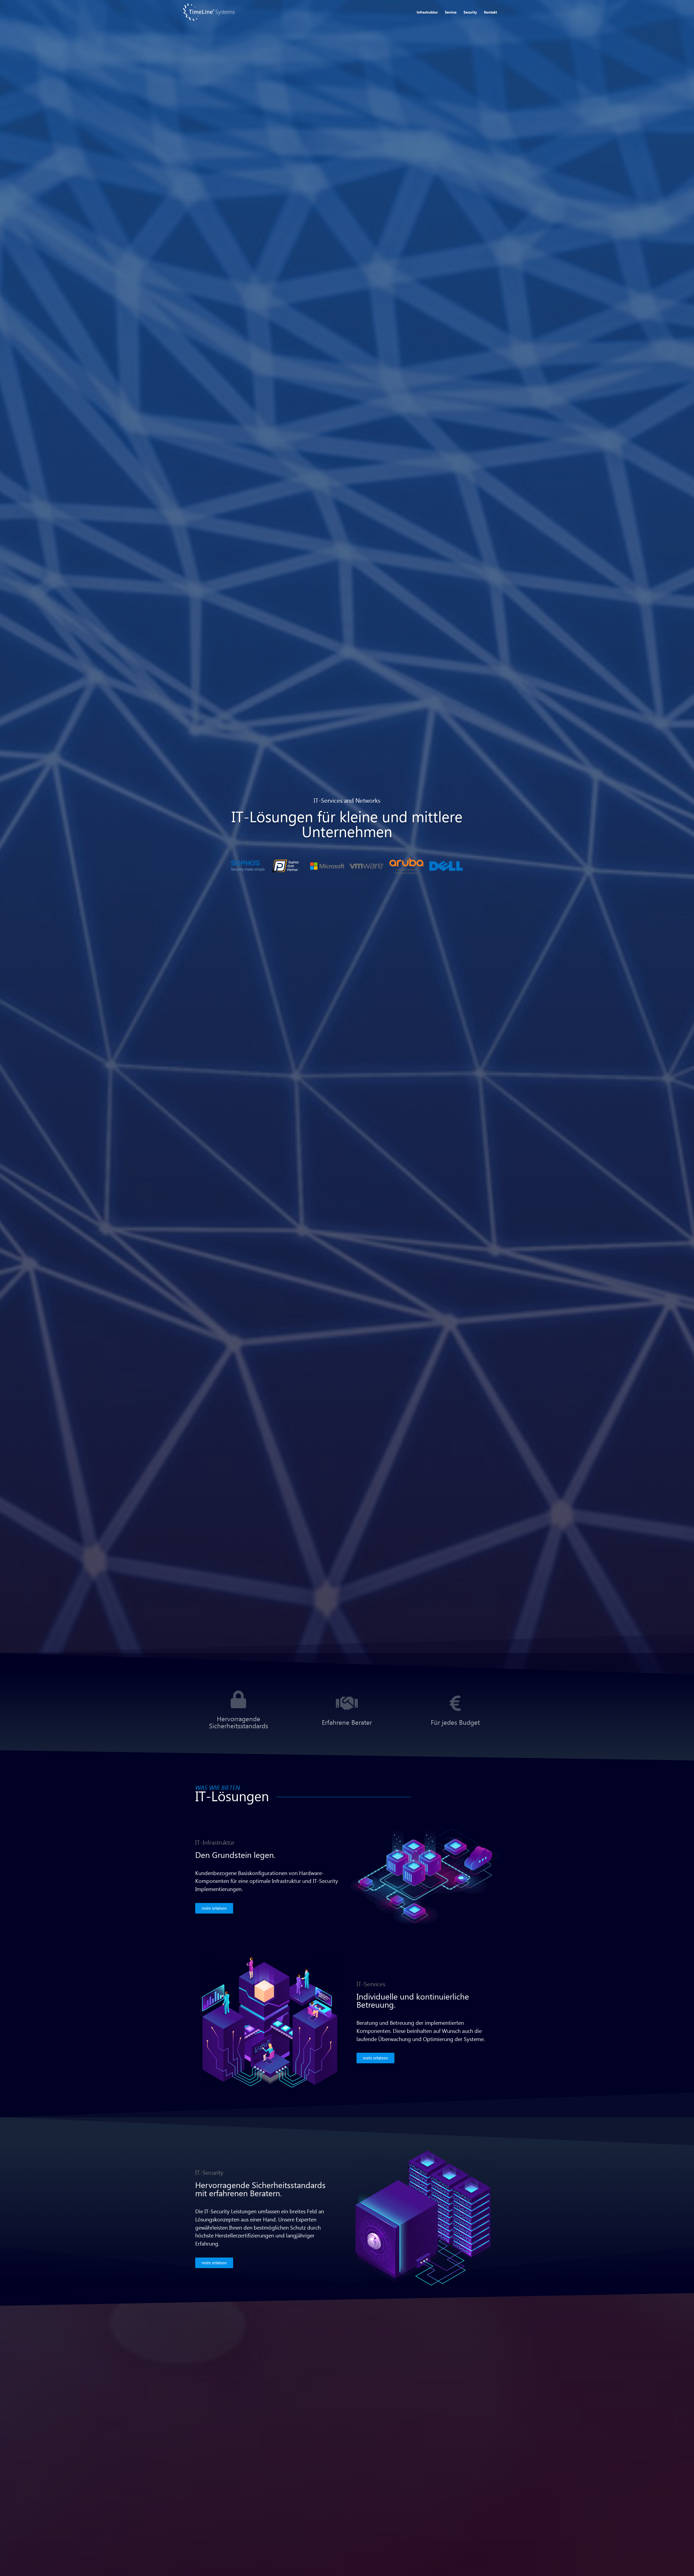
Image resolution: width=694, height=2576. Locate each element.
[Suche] (506, 12)
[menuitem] (427, 12)
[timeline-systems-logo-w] (209, 12)
